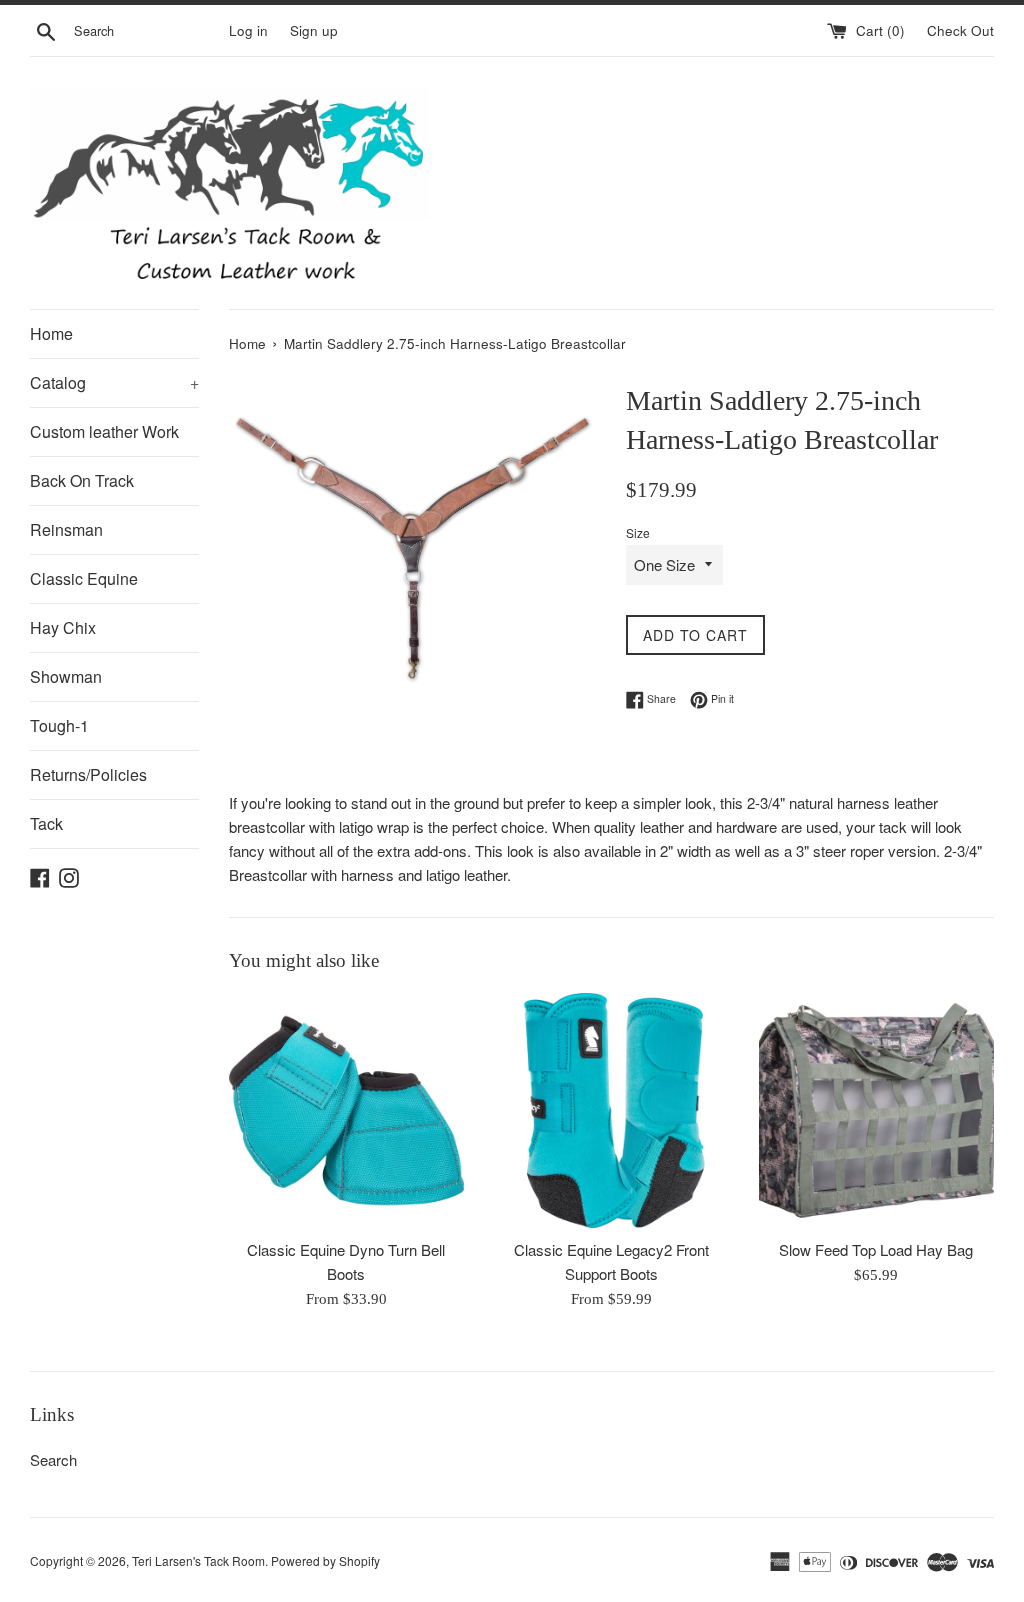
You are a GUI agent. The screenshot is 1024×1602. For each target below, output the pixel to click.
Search (53, 1459)
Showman (66, 676)
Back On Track (82, 480)
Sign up (314, 30)
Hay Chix (63, 627)
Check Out (960, 30)
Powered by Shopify (325, 1560)
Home (51, 333)
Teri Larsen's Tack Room (198, 1560)
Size (638, 532)
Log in (248, 30)
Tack (46, 823)
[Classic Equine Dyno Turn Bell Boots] (346, 1110)
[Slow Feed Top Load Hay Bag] (876, 1110)
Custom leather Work (104, 431)
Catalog (114, 382)
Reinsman (66, 529)
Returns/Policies (88, 774)
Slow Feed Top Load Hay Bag (876, 1249)
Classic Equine (84, 578)
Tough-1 (59, 725)
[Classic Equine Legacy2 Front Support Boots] (611, 1110)
